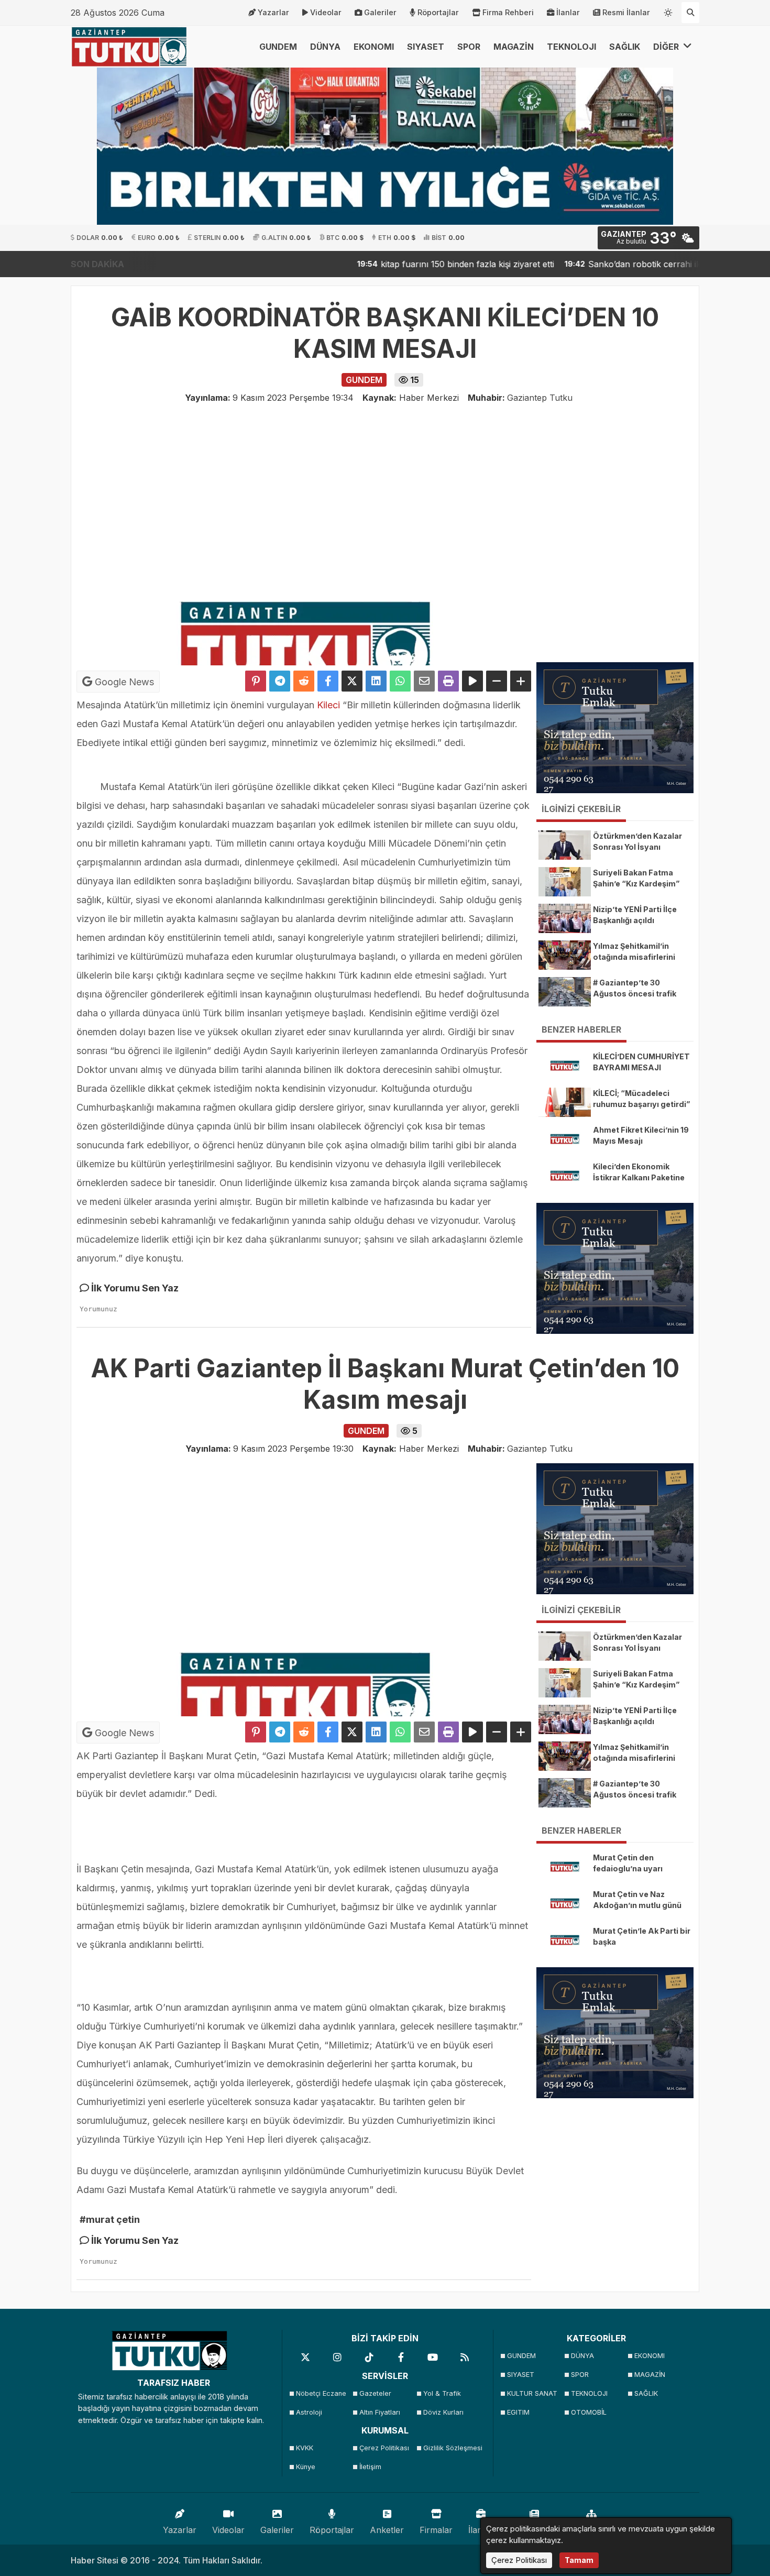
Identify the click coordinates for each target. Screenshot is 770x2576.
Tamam (579, 2560)
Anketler (387, 2530)
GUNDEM (278, 47)
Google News (123, 682)
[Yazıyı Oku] (472, 681)
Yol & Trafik (442, 2393)
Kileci (328, 705)
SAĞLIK (625, 47)
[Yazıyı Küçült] (497, 681)
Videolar (326, 12)
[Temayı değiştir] (668, 10)
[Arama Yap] (690, 13)
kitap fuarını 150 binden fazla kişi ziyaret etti (394, 264)
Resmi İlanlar (626, 12)
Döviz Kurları (443, 2412)
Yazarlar (273, 12)
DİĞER (667, 47)
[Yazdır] (448, 681)
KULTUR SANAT (532, 2393)
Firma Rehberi (508, 12)
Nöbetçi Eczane (321, 2393)
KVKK (305, 2448)
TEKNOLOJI (571, 47)
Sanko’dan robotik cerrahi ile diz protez (594, 264)
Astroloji (309, 2412)
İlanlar (568, 12)
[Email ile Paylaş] (424, 681)
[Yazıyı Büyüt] (521, 681)
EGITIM (518, 2412)
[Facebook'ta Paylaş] (328, 681)
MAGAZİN (514, 47)
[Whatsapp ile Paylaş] (400, 681)
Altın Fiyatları (380, 2412)
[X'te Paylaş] (352, 681)
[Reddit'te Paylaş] (304, 681)
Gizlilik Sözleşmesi (452, 2448)
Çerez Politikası (384, 2448)
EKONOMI (374, 47)
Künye (306, 2467)
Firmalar (436, 2530)
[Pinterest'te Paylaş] (256, 681)
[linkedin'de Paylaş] (376, 681)
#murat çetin (110, 2219)
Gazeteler (375, 2393)
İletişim (370, 2467)
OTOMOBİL (589, 2412)
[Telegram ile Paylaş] (280, 681)
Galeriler (380, 12)
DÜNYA (325, 47)
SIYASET (426, 47)
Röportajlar (438, 12)
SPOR (469, 47)
